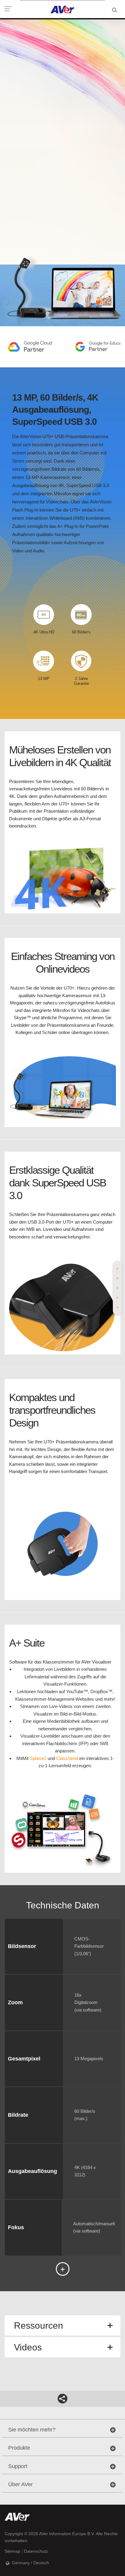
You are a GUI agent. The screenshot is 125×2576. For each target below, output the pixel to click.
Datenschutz (36, 2551)
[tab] (117, 1269)
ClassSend (67, 1758)
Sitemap (12, 2551)
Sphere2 (38, 1758)
